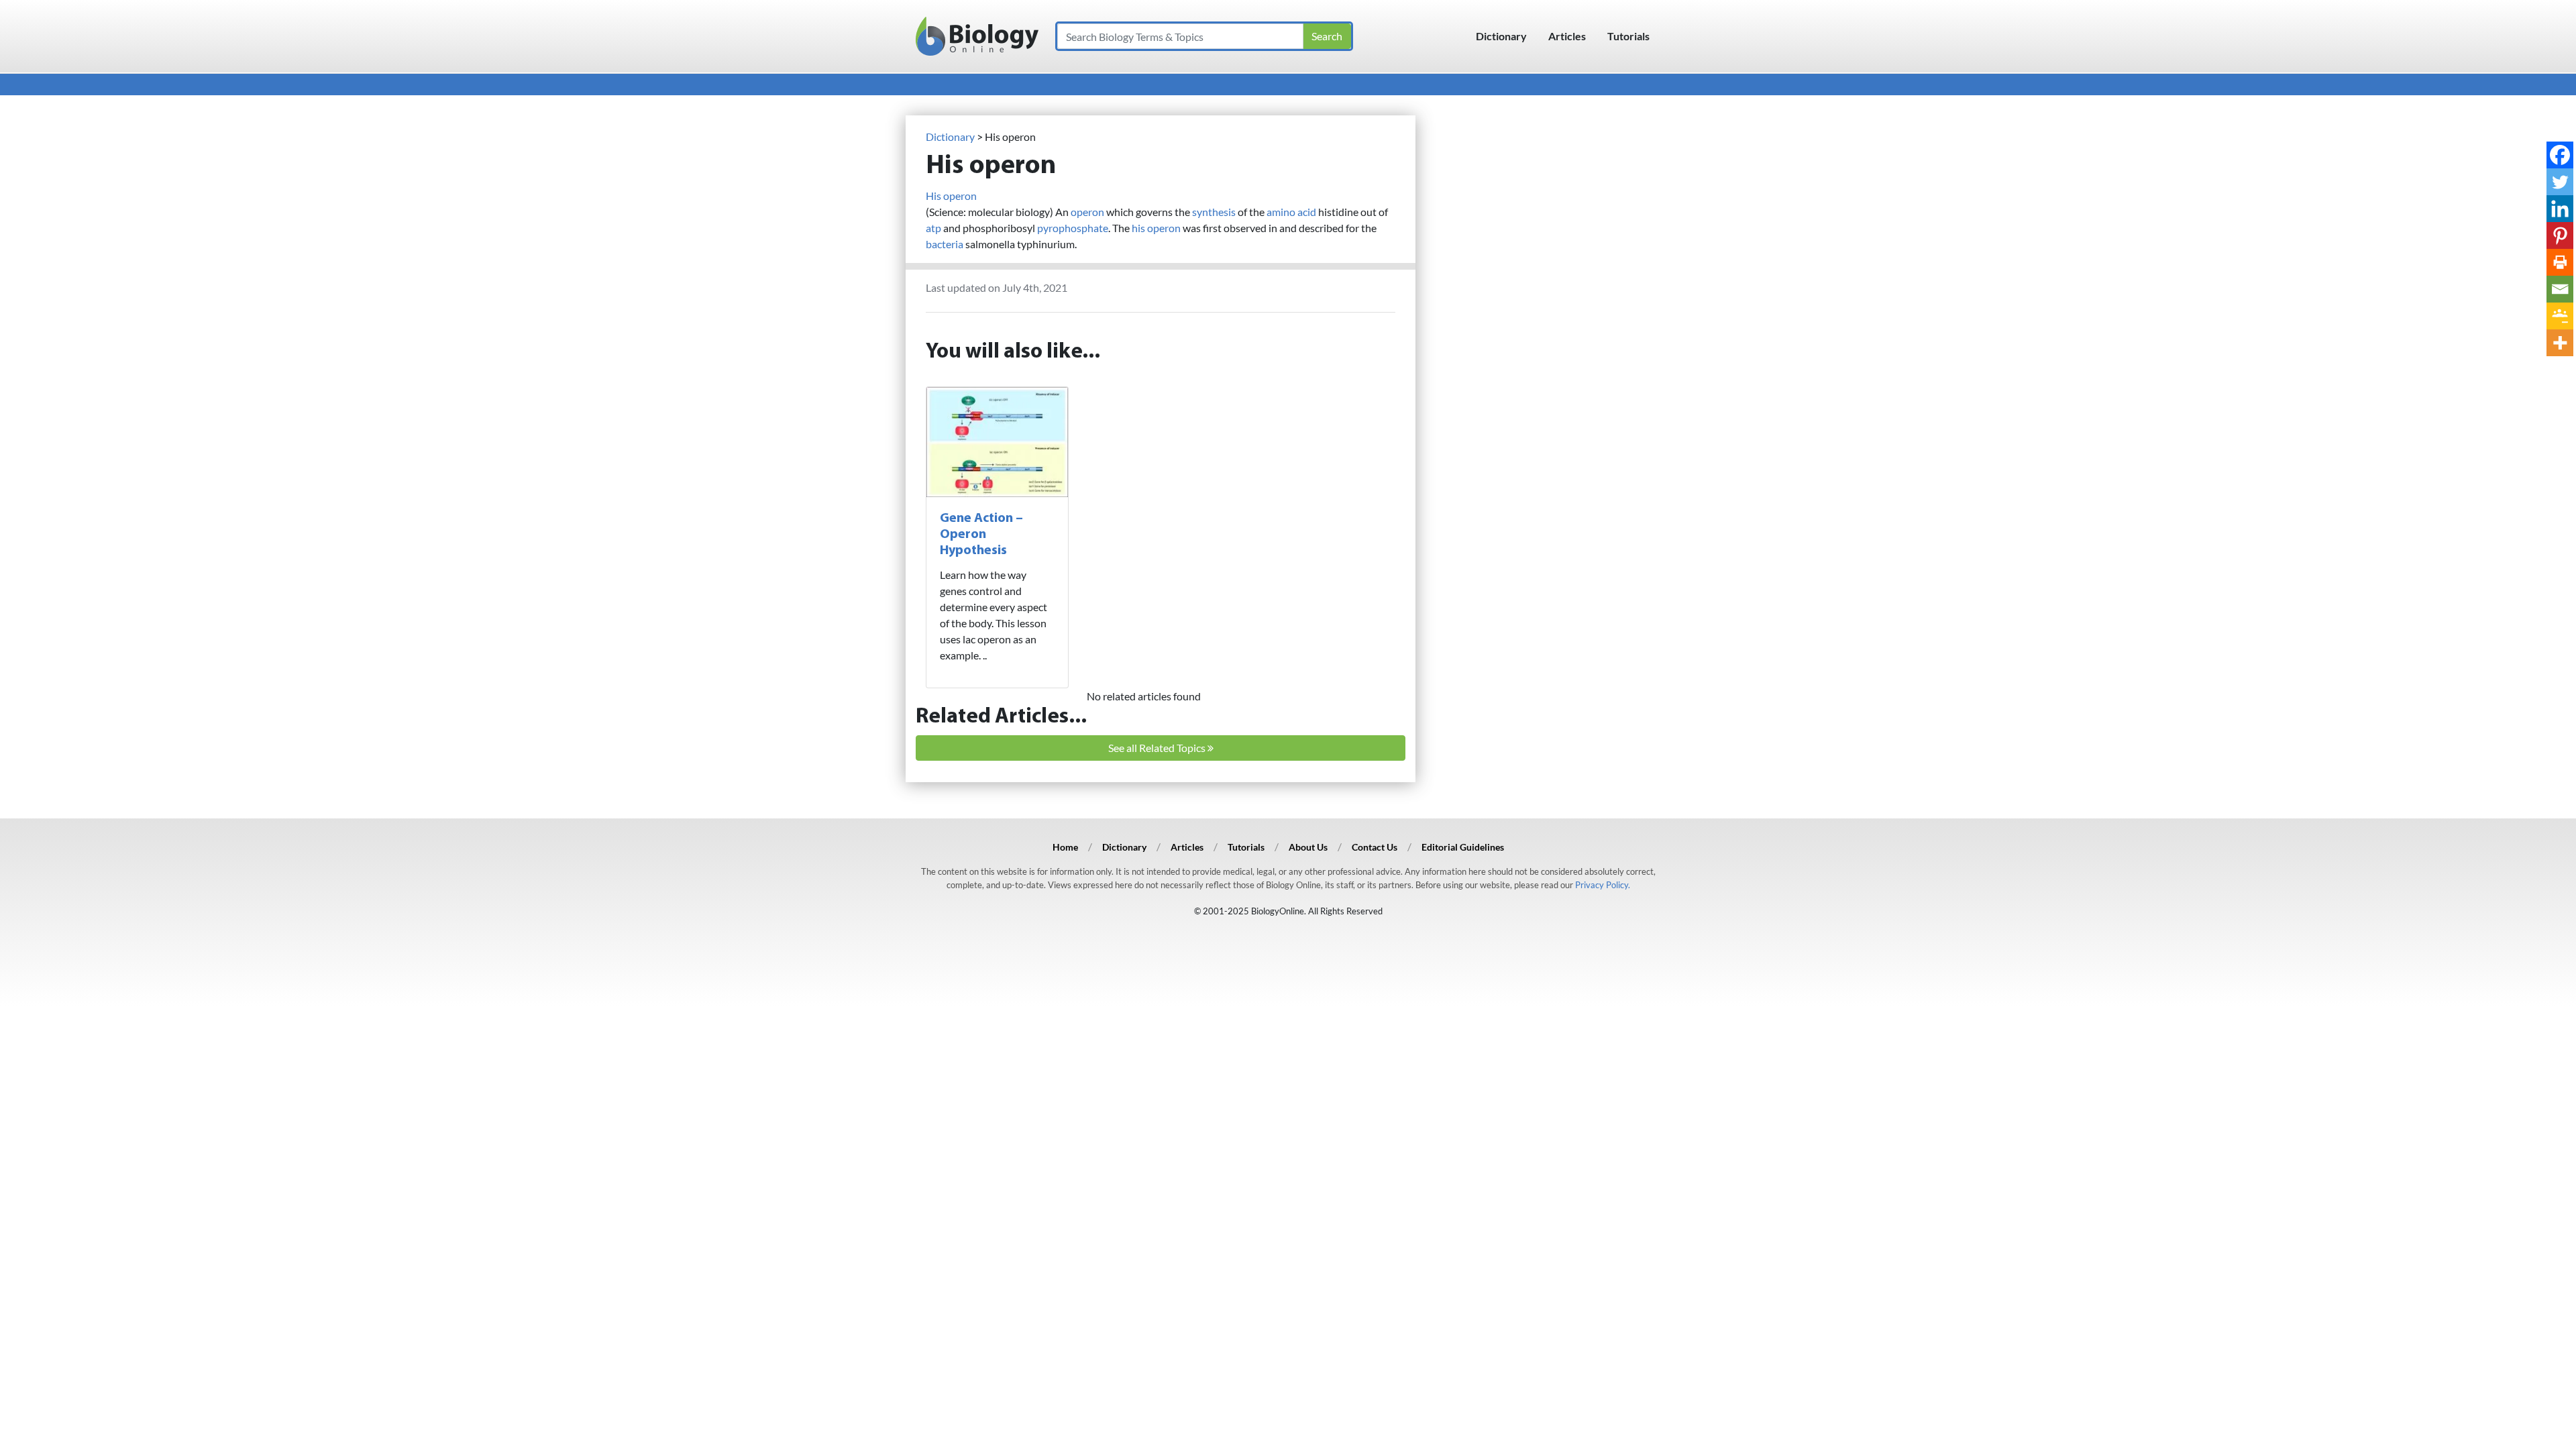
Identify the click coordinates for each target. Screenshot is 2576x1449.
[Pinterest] (2560, 235)
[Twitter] (2560, 182)
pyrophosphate (1073, 228)
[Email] (2560, 289)
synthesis (1214, 212)
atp (933, 228)
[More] (2560, 343)
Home (1065, 847)
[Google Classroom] (2560, 316)
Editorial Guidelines (1463, 847)
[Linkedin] (2560, 209)
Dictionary (1501, 36)
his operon (1156, 228)
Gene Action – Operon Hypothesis (981, 535)
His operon (951, 196)
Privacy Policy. (1603, 885)
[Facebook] (2560, 155)
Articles (1567, 36)
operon (1087, 212)
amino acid (1291, 212)
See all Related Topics (1158, 748)
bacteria (945, 244)
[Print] (2560, 262)
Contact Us (1375, 847)
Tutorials (1628, 36)
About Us (1308, 847)
